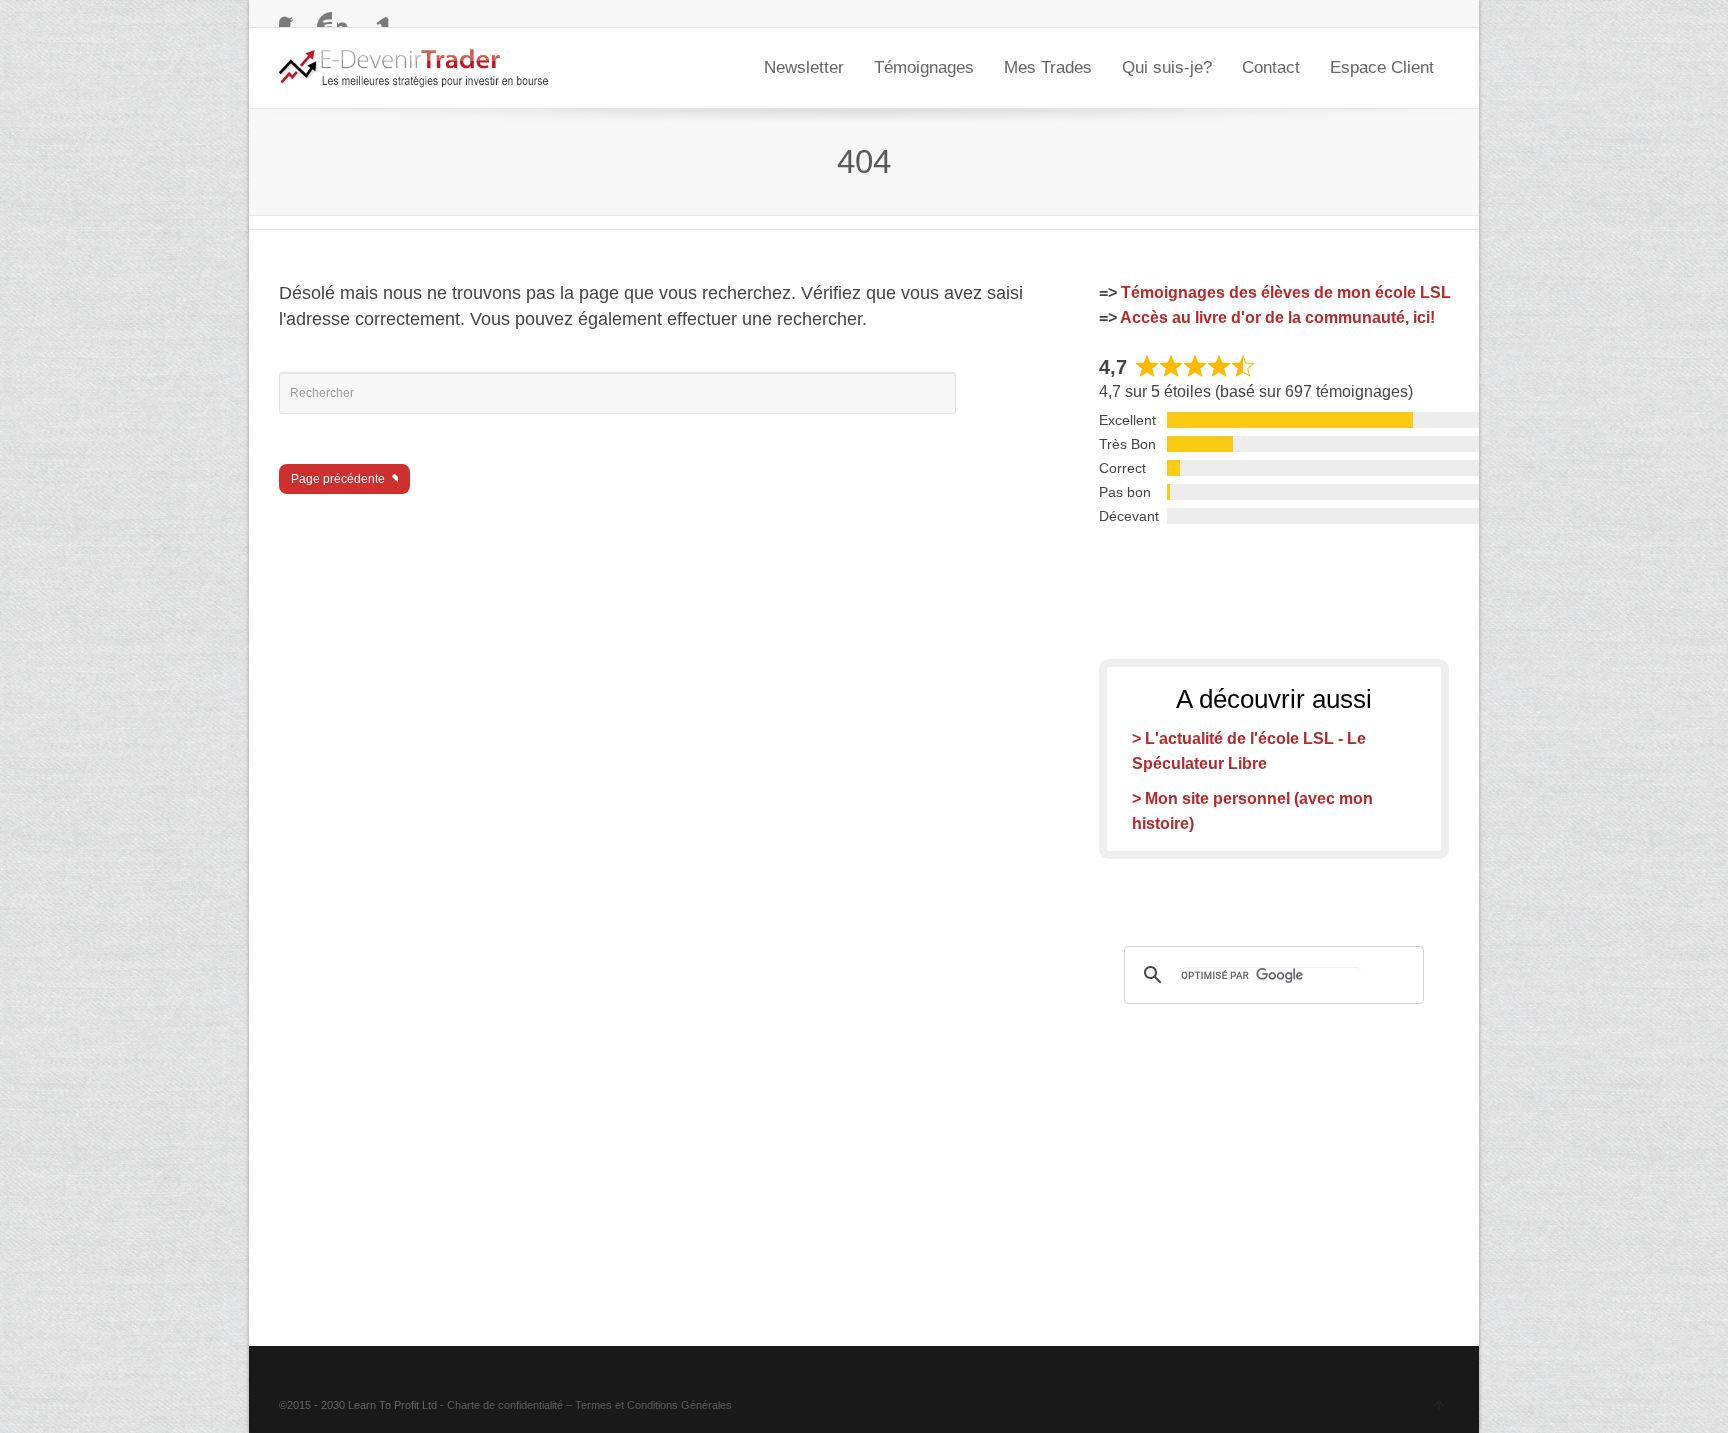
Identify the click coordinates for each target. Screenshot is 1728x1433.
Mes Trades (1048, 67)
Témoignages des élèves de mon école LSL (1286, 292)
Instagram (349, 15)
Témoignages (924, 67)
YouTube (320, 15)
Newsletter (804, 67)
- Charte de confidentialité (501, 1405)
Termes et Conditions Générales (653, 1405)
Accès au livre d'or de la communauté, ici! (1277, 317)
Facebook (291, 15)
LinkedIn (378, 15)
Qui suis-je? (1167, 67)
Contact (1271, 67)
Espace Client (1382, 67)
